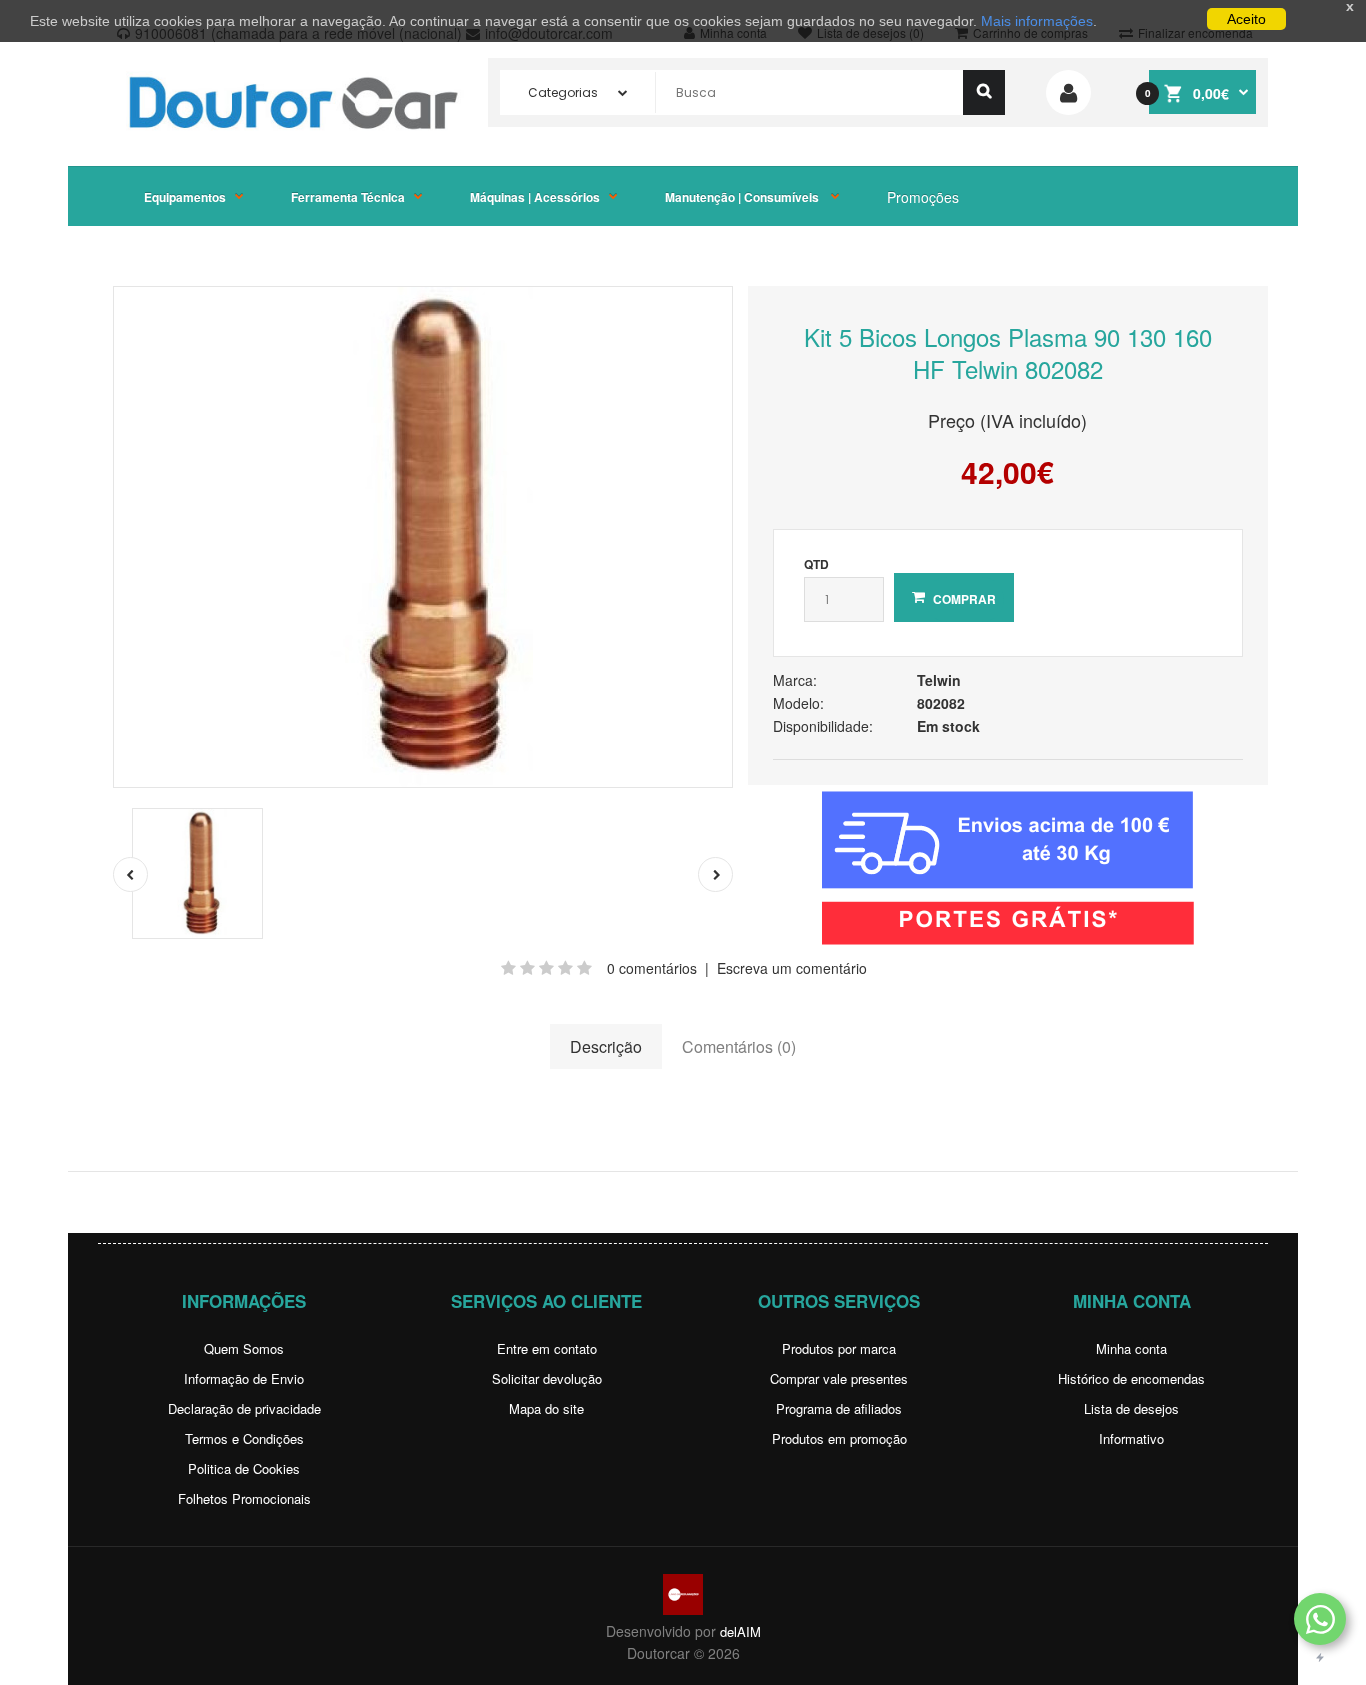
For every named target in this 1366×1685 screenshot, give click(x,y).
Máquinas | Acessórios (535, 197)
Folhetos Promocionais (244, 1498)
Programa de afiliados (839, 1408)
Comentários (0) (739, 1046)
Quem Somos (244, 1348)
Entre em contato (547, 1348)
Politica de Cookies (244, 1468)
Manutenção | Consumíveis (743, 197)
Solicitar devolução (547, 1378)
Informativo (1131, 1438)
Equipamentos (185, 197)
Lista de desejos (1131, 1408)
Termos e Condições (244, 1438)
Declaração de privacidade (244, 1408)
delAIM (740, 1631)
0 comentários (652, 968)
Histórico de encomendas (1131, 1378)
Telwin (939, 680)
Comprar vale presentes (839, 1378)
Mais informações (1037, 21)
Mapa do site (546, 1408)
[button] (1320, 1619)
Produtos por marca (839, 1348)
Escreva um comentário (792, 968)
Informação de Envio (244, 1378)
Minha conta (1131, 1348)
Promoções (923, 197)
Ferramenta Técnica (348, 197)
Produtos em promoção (839, 1438)
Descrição (606, 1046)
